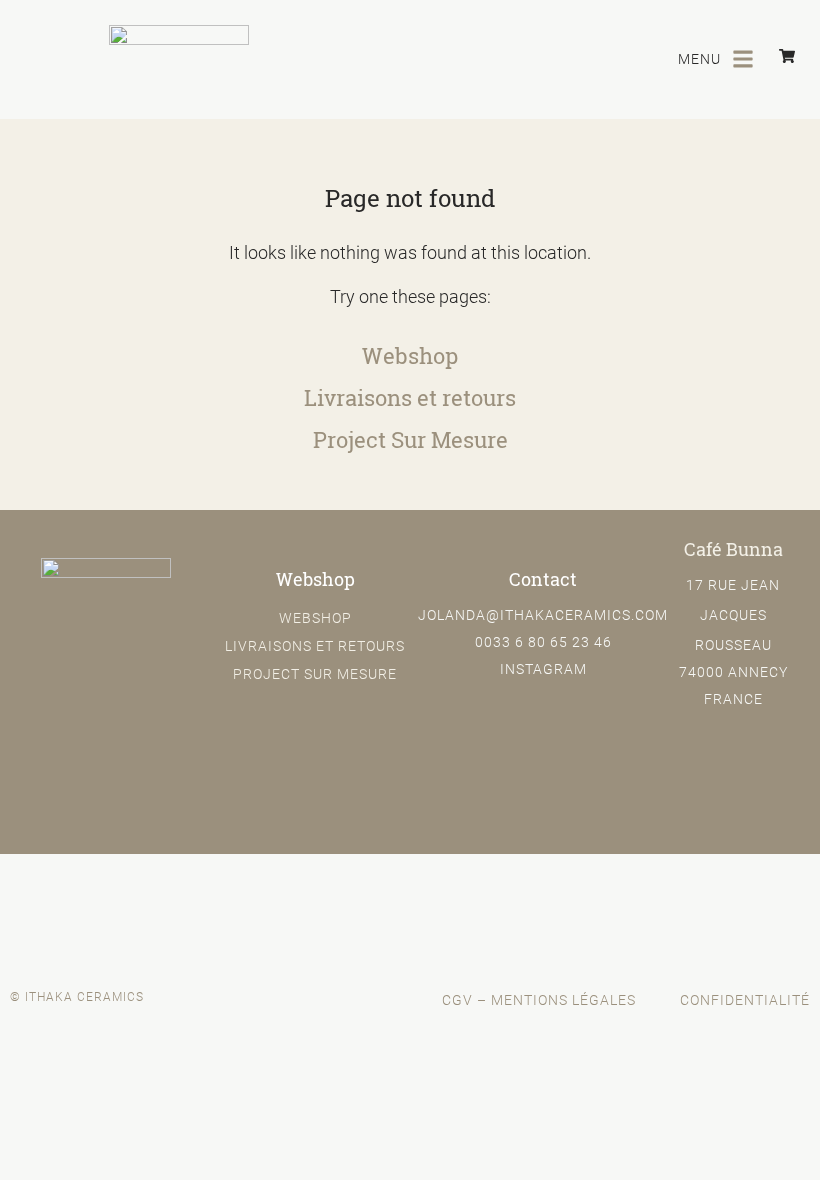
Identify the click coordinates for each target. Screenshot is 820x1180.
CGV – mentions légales (539, 999)
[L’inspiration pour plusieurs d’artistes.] (308, 896)
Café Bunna (733, 549)
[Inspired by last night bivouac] (105, 896)
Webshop (410, 356)
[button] (742, 59)
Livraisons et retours (410, 398)
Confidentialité (745, 999)
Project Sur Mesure (410, 440)
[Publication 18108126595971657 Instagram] (511, 911)
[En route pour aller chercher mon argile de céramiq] (714, 911)
